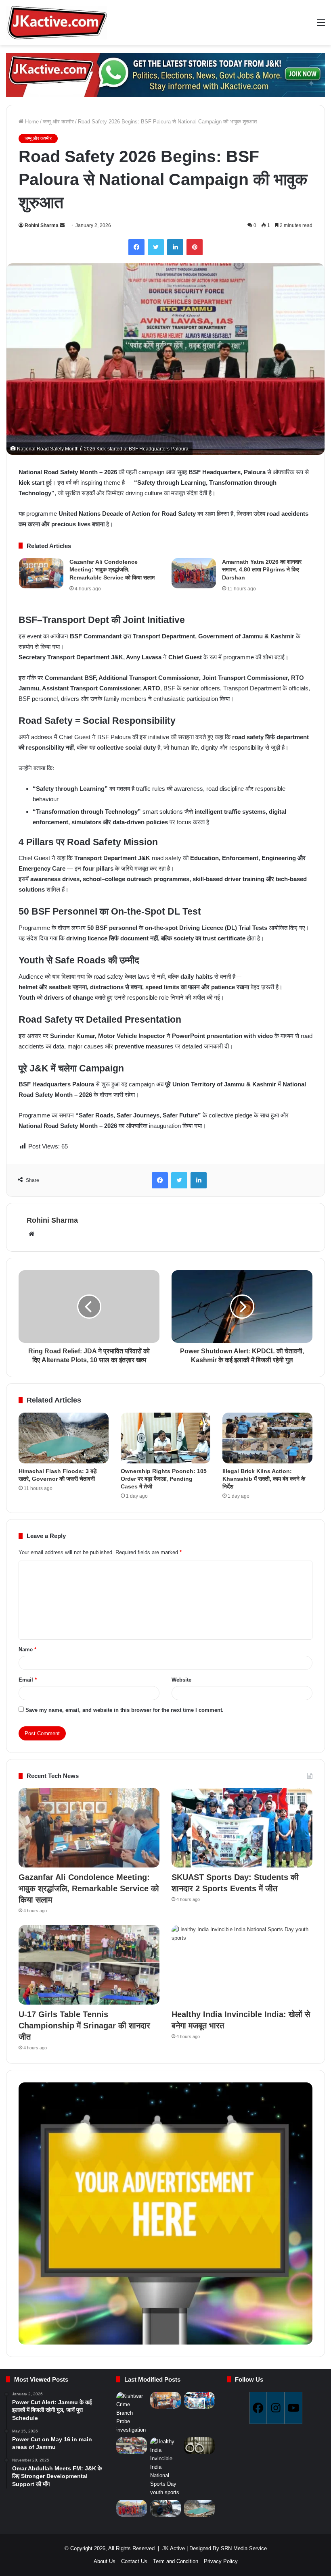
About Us (105, 2561)
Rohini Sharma (42, 225)
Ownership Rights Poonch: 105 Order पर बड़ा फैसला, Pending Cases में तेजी (164, 1479)
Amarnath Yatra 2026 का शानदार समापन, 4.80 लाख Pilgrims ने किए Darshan (262, 570)
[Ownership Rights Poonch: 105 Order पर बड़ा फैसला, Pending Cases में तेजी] (166, 1438)
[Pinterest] (195, 247)
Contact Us (134, 2561)
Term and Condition (176, 2561)
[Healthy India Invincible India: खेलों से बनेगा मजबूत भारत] (242, 1965)
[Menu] (321, 26)
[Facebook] (136, 247)
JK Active (174, 2548)
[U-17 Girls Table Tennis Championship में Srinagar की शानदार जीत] (89, 1965)
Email (28, 1680)
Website (181, 1680)
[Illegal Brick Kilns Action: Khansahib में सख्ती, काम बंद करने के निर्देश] (267, 1438)
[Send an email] (62, 225)
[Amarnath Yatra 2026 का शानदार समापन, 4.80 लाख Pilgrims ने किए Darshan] (194, 573)
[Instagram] (276, 2408)
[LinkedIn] (175, 247)
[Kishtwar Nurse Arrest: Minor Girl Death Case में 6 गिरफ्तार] (199, 2446)
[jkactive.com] (57, 23)
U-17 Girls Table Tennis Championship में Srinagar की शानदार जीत (84, 2026)
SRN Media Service (244, 2548)
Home (31, 122)
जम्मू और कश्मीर (58, 122)
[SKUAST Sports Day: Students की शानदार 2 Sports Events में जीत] (242, 1828)
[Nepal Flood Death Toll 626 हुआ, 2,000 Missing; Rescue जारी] (165, 2508)
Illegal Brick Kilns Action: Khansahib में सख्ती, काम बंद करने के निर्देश (264, 1479)
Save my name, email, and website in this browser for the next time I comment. (125, 1710)
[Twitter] (156, 247)
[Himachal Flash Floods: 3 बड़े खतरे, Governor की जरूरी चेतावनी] (64, 1438)
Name (27, 1650)
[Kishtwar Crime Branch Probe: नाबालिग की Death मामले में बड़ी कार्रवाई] (132, 2413)
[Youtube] (293, 2408)
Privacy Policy (221, 2561)
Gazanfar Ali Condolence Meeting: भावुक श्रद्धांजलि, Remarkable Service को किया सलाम (112, 570)
